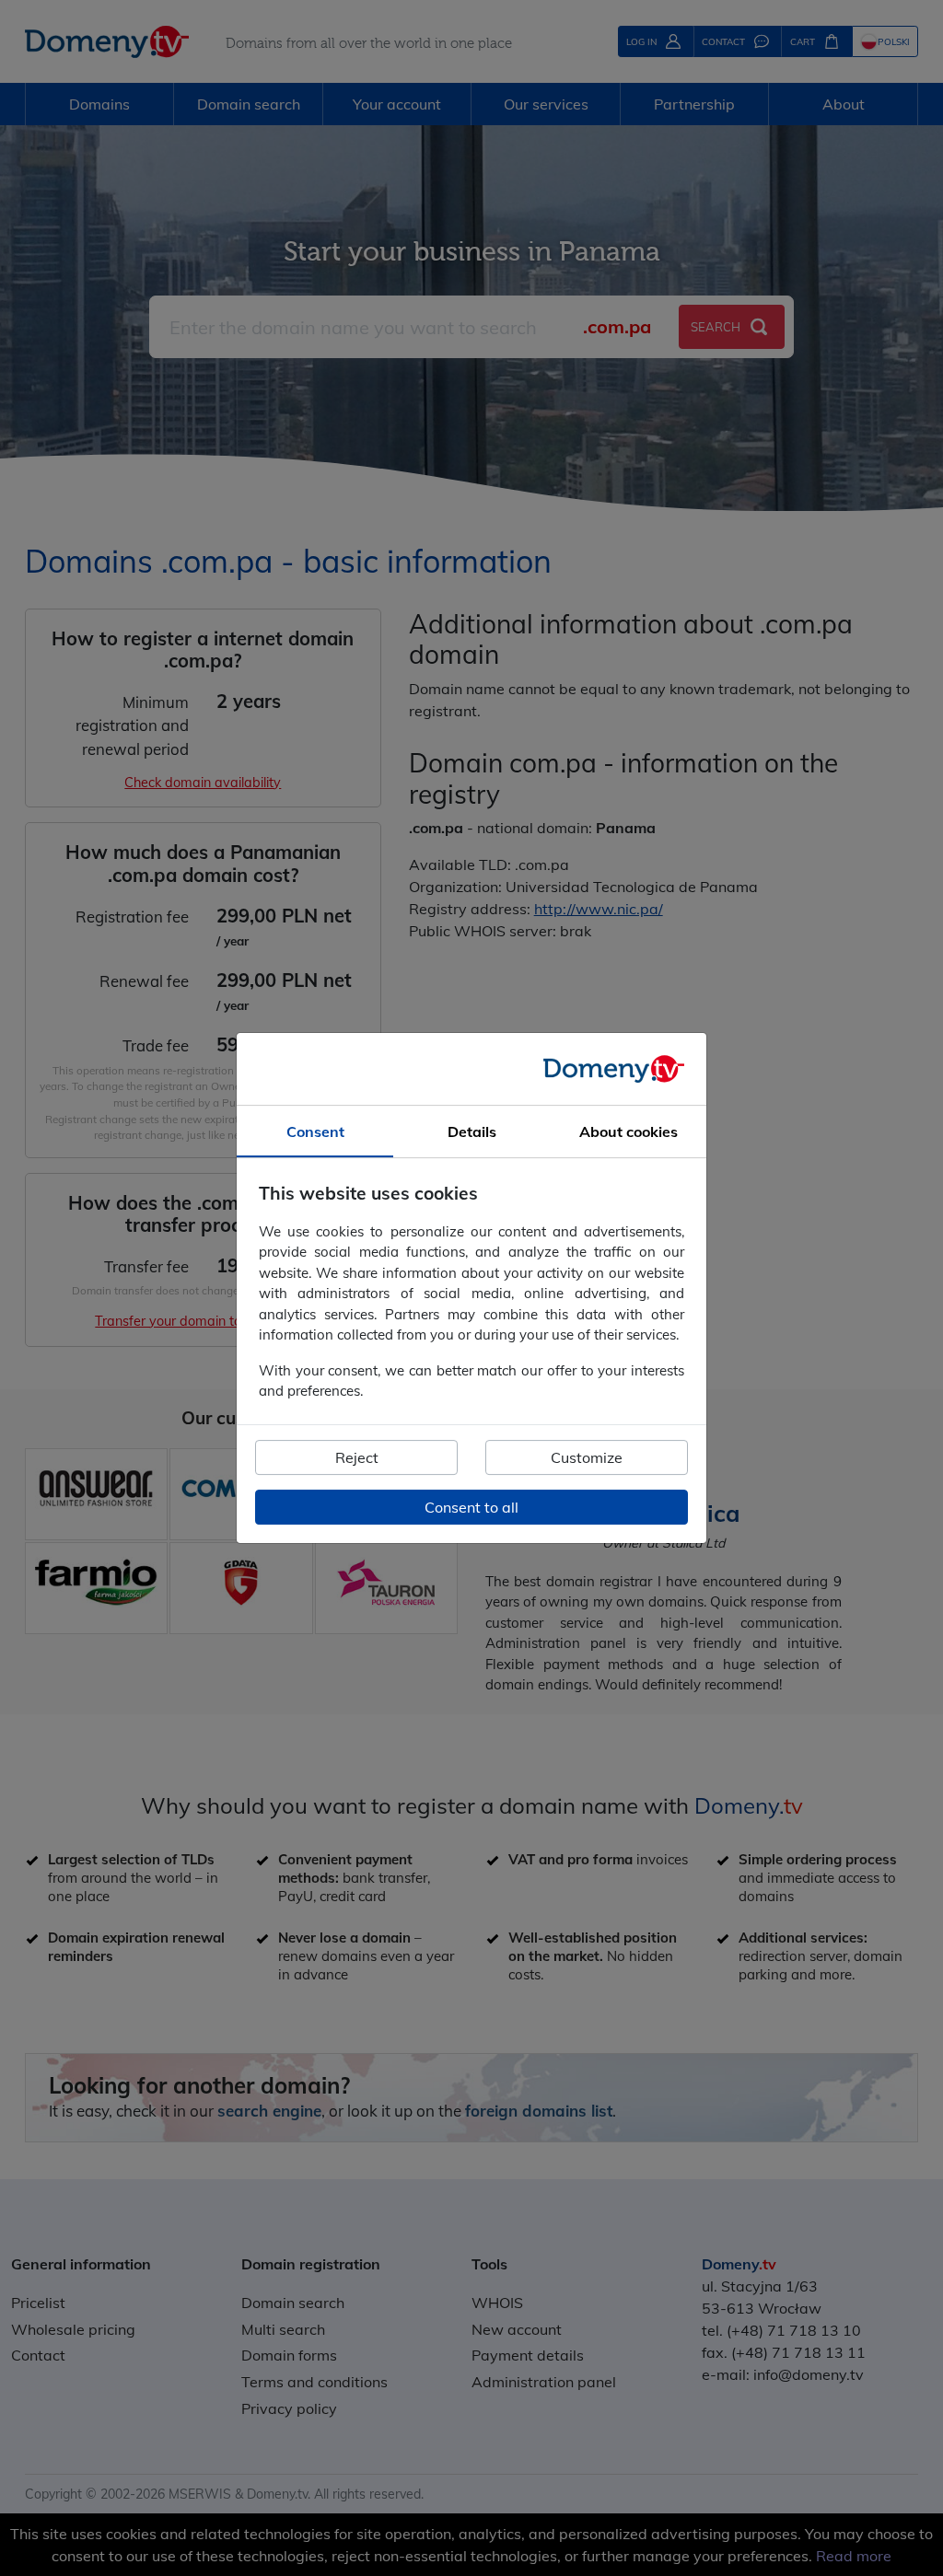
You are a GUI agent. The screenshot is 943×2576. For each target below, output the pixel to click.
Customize (587, 1457)
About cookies (629, 1131)
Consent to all (471, 1507)
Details (472, 1131)
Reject (357, 1457)
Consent (315, 1131)
